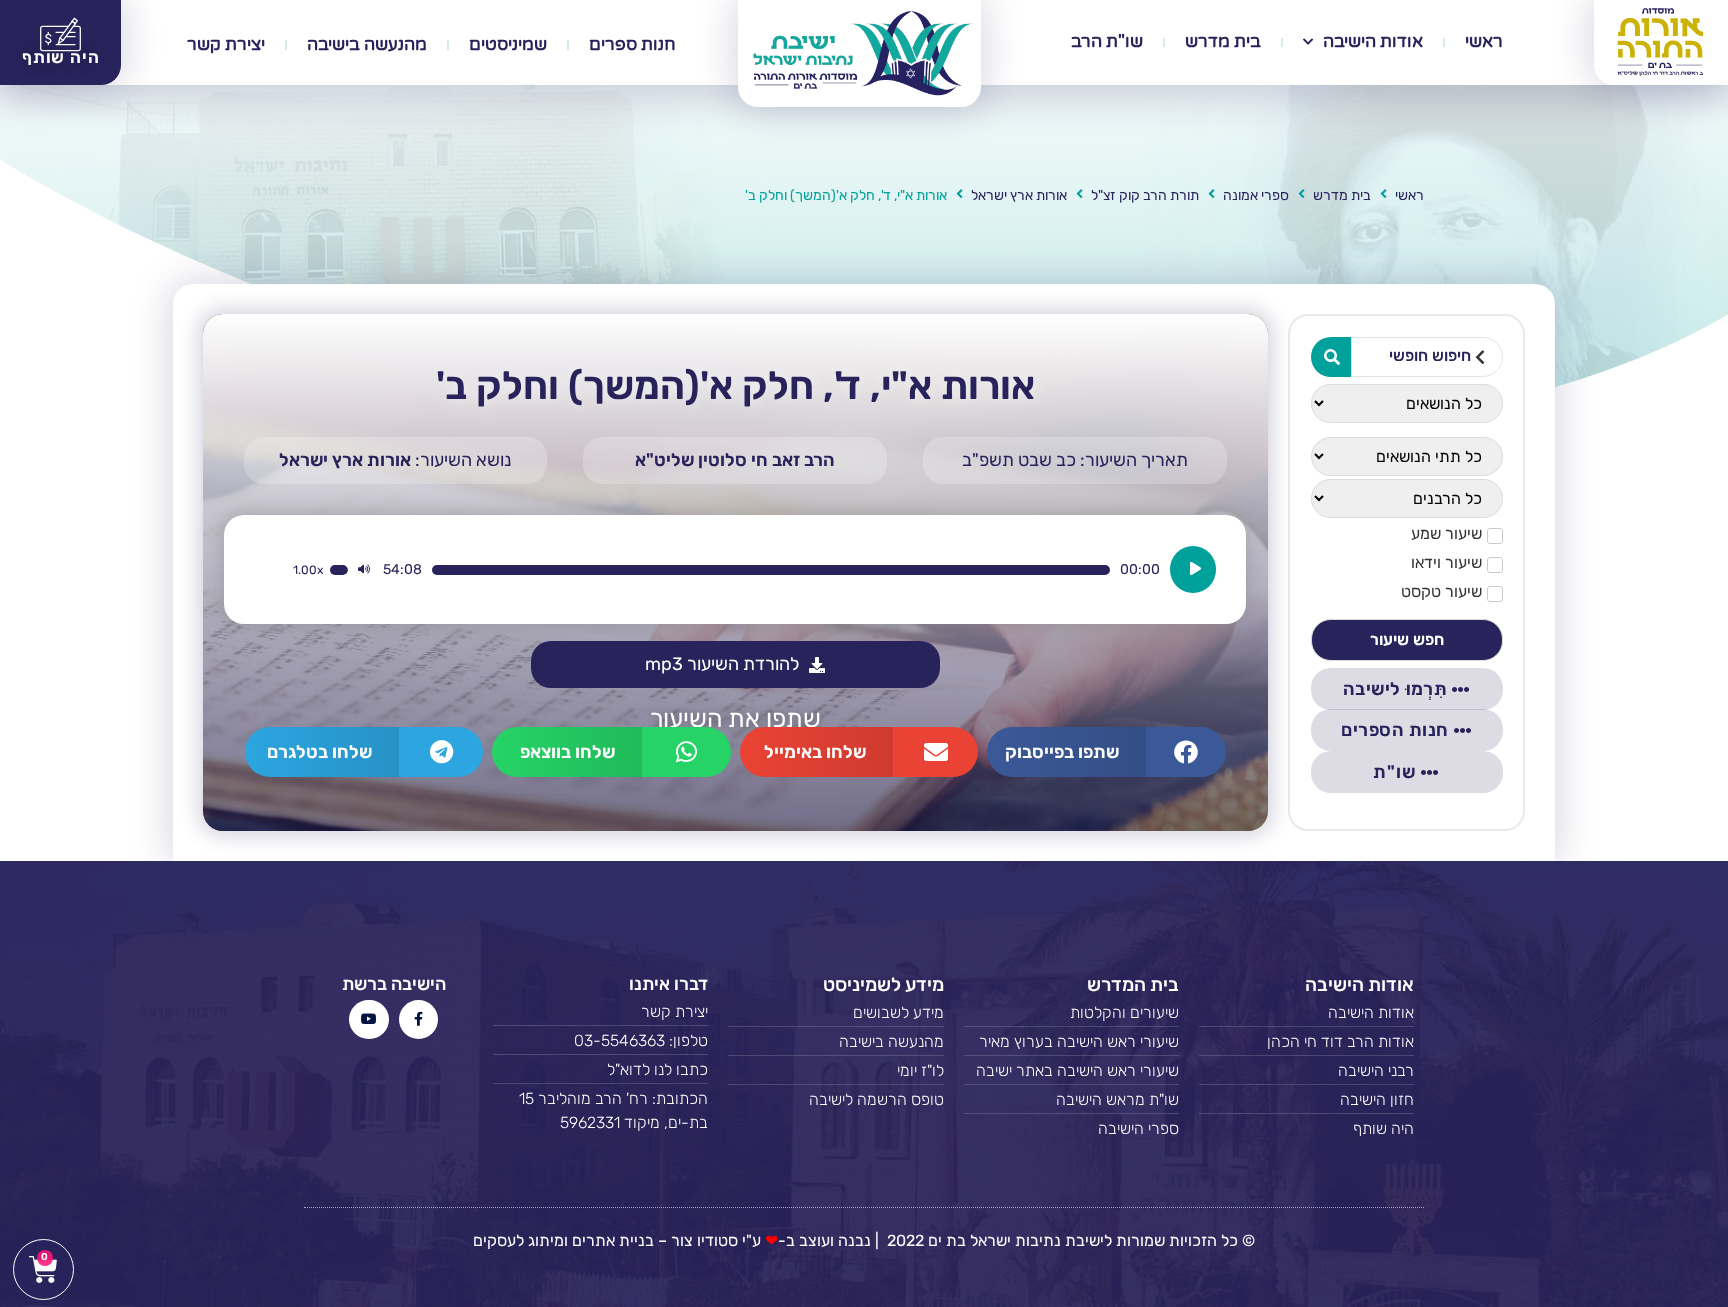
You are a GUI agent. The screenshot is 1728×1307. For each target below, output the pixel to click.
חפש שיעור (1407, 639)
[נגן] (1193, 569)
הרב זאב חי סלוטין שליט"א (735, 460)
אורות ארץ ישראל (1019, 195)
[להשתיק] (364, 570)
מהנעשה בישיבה (367, 44)
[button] (1106, 752)
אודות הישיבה (1373, 41)
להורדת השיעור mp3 (722, 664)
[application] (754, 569)
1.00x (308, 570)
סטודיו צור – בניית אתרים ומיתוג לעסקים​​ (605, 1240)
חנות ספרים (632, 44)
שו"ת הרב (1107, 41)
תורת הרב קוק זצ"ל (1145, 195)
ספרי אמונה (1256, 195)
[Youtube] (368, 1019)
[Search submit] (1331, 357)
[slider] (770, 570)
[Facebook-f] (418, 1019)
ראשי (1484, 41)
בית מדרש (1223, 41)
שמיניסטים (508, 44)
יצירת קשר (226, 44)
